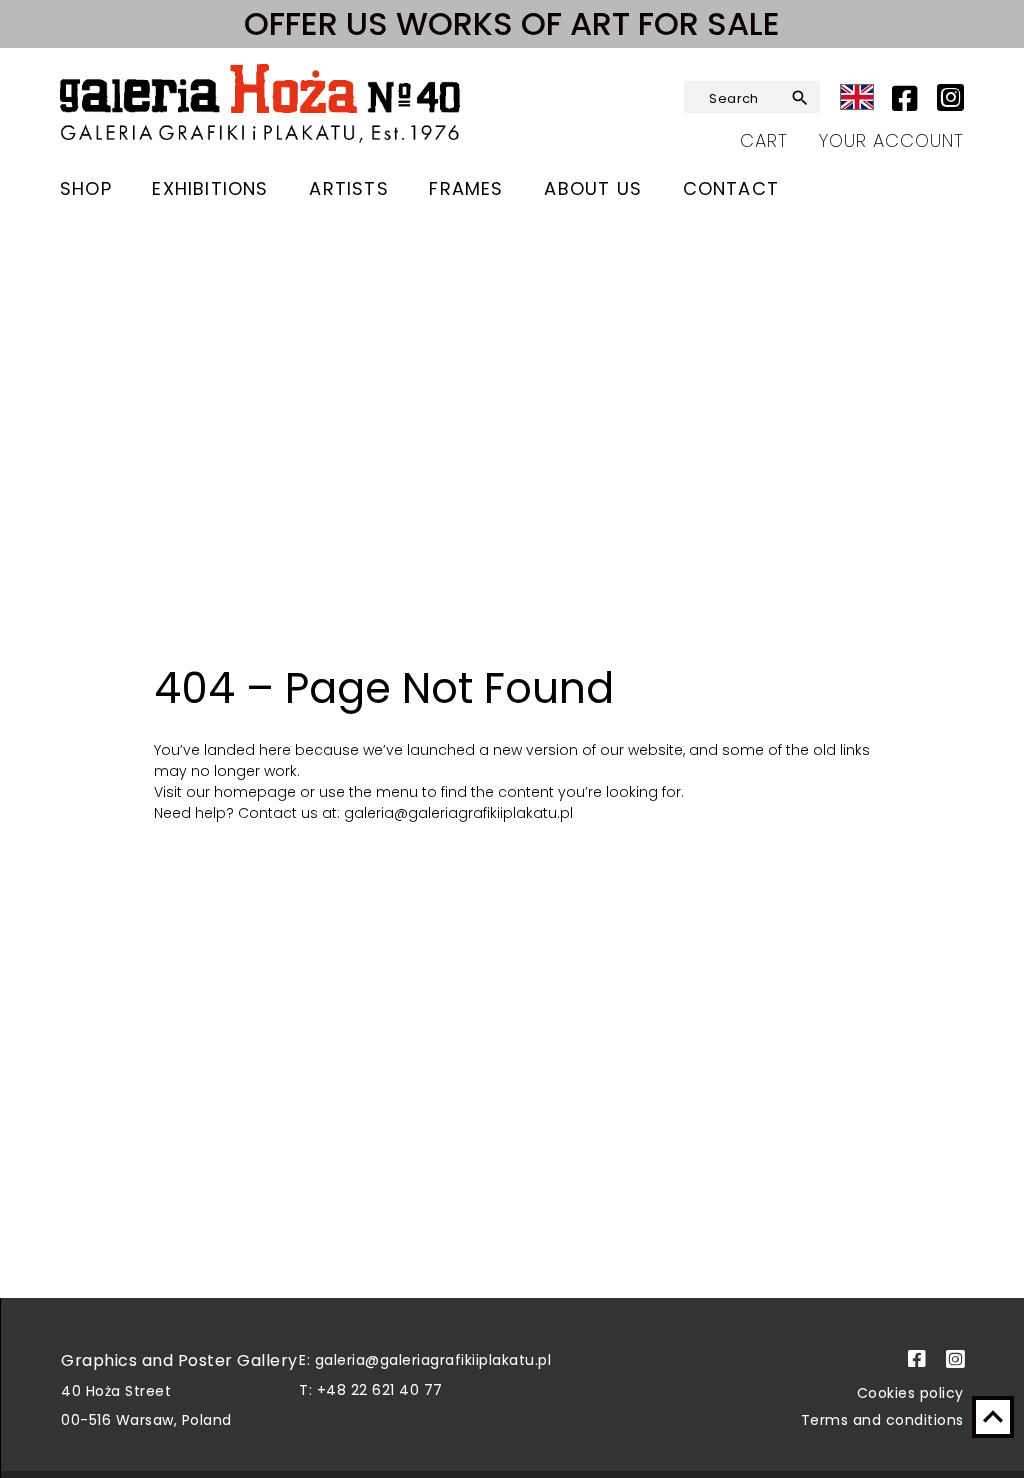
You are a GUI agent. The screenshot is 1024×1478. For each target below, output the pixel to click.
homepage (257, 792)
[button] (801, 98)
